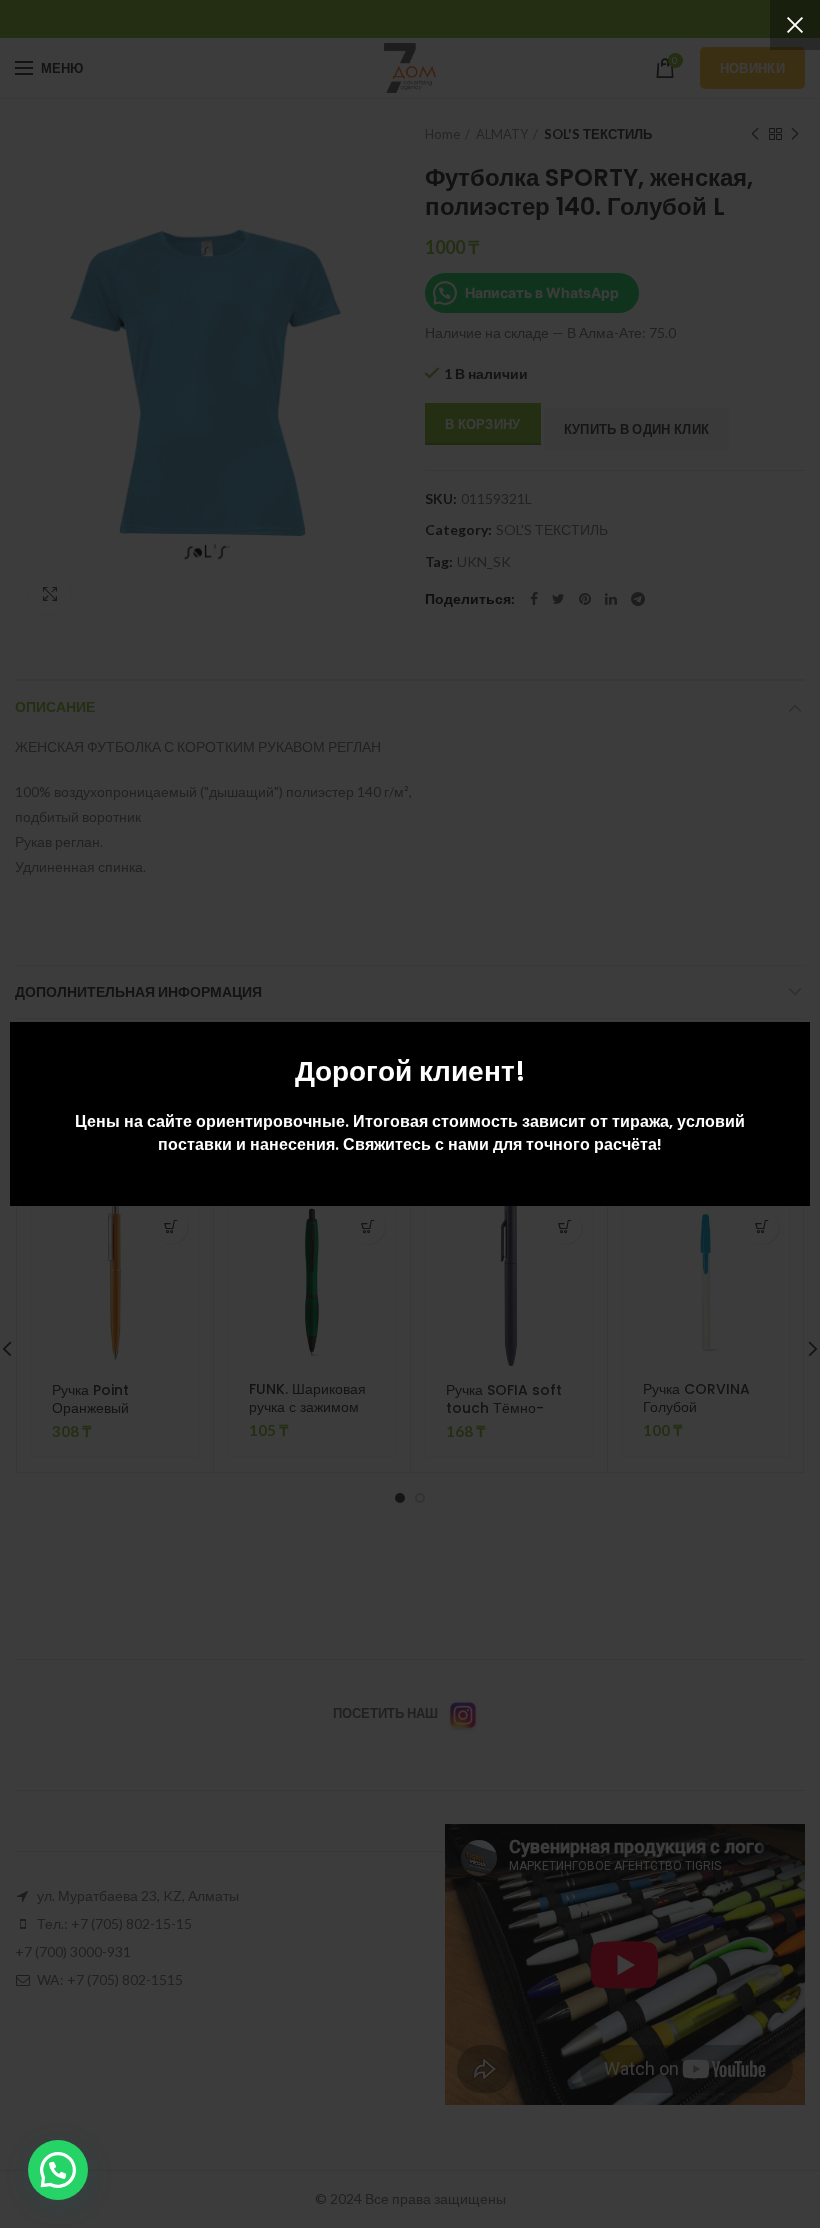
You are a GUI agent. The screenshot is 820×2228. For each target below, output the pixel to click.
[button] (58, 2170)
